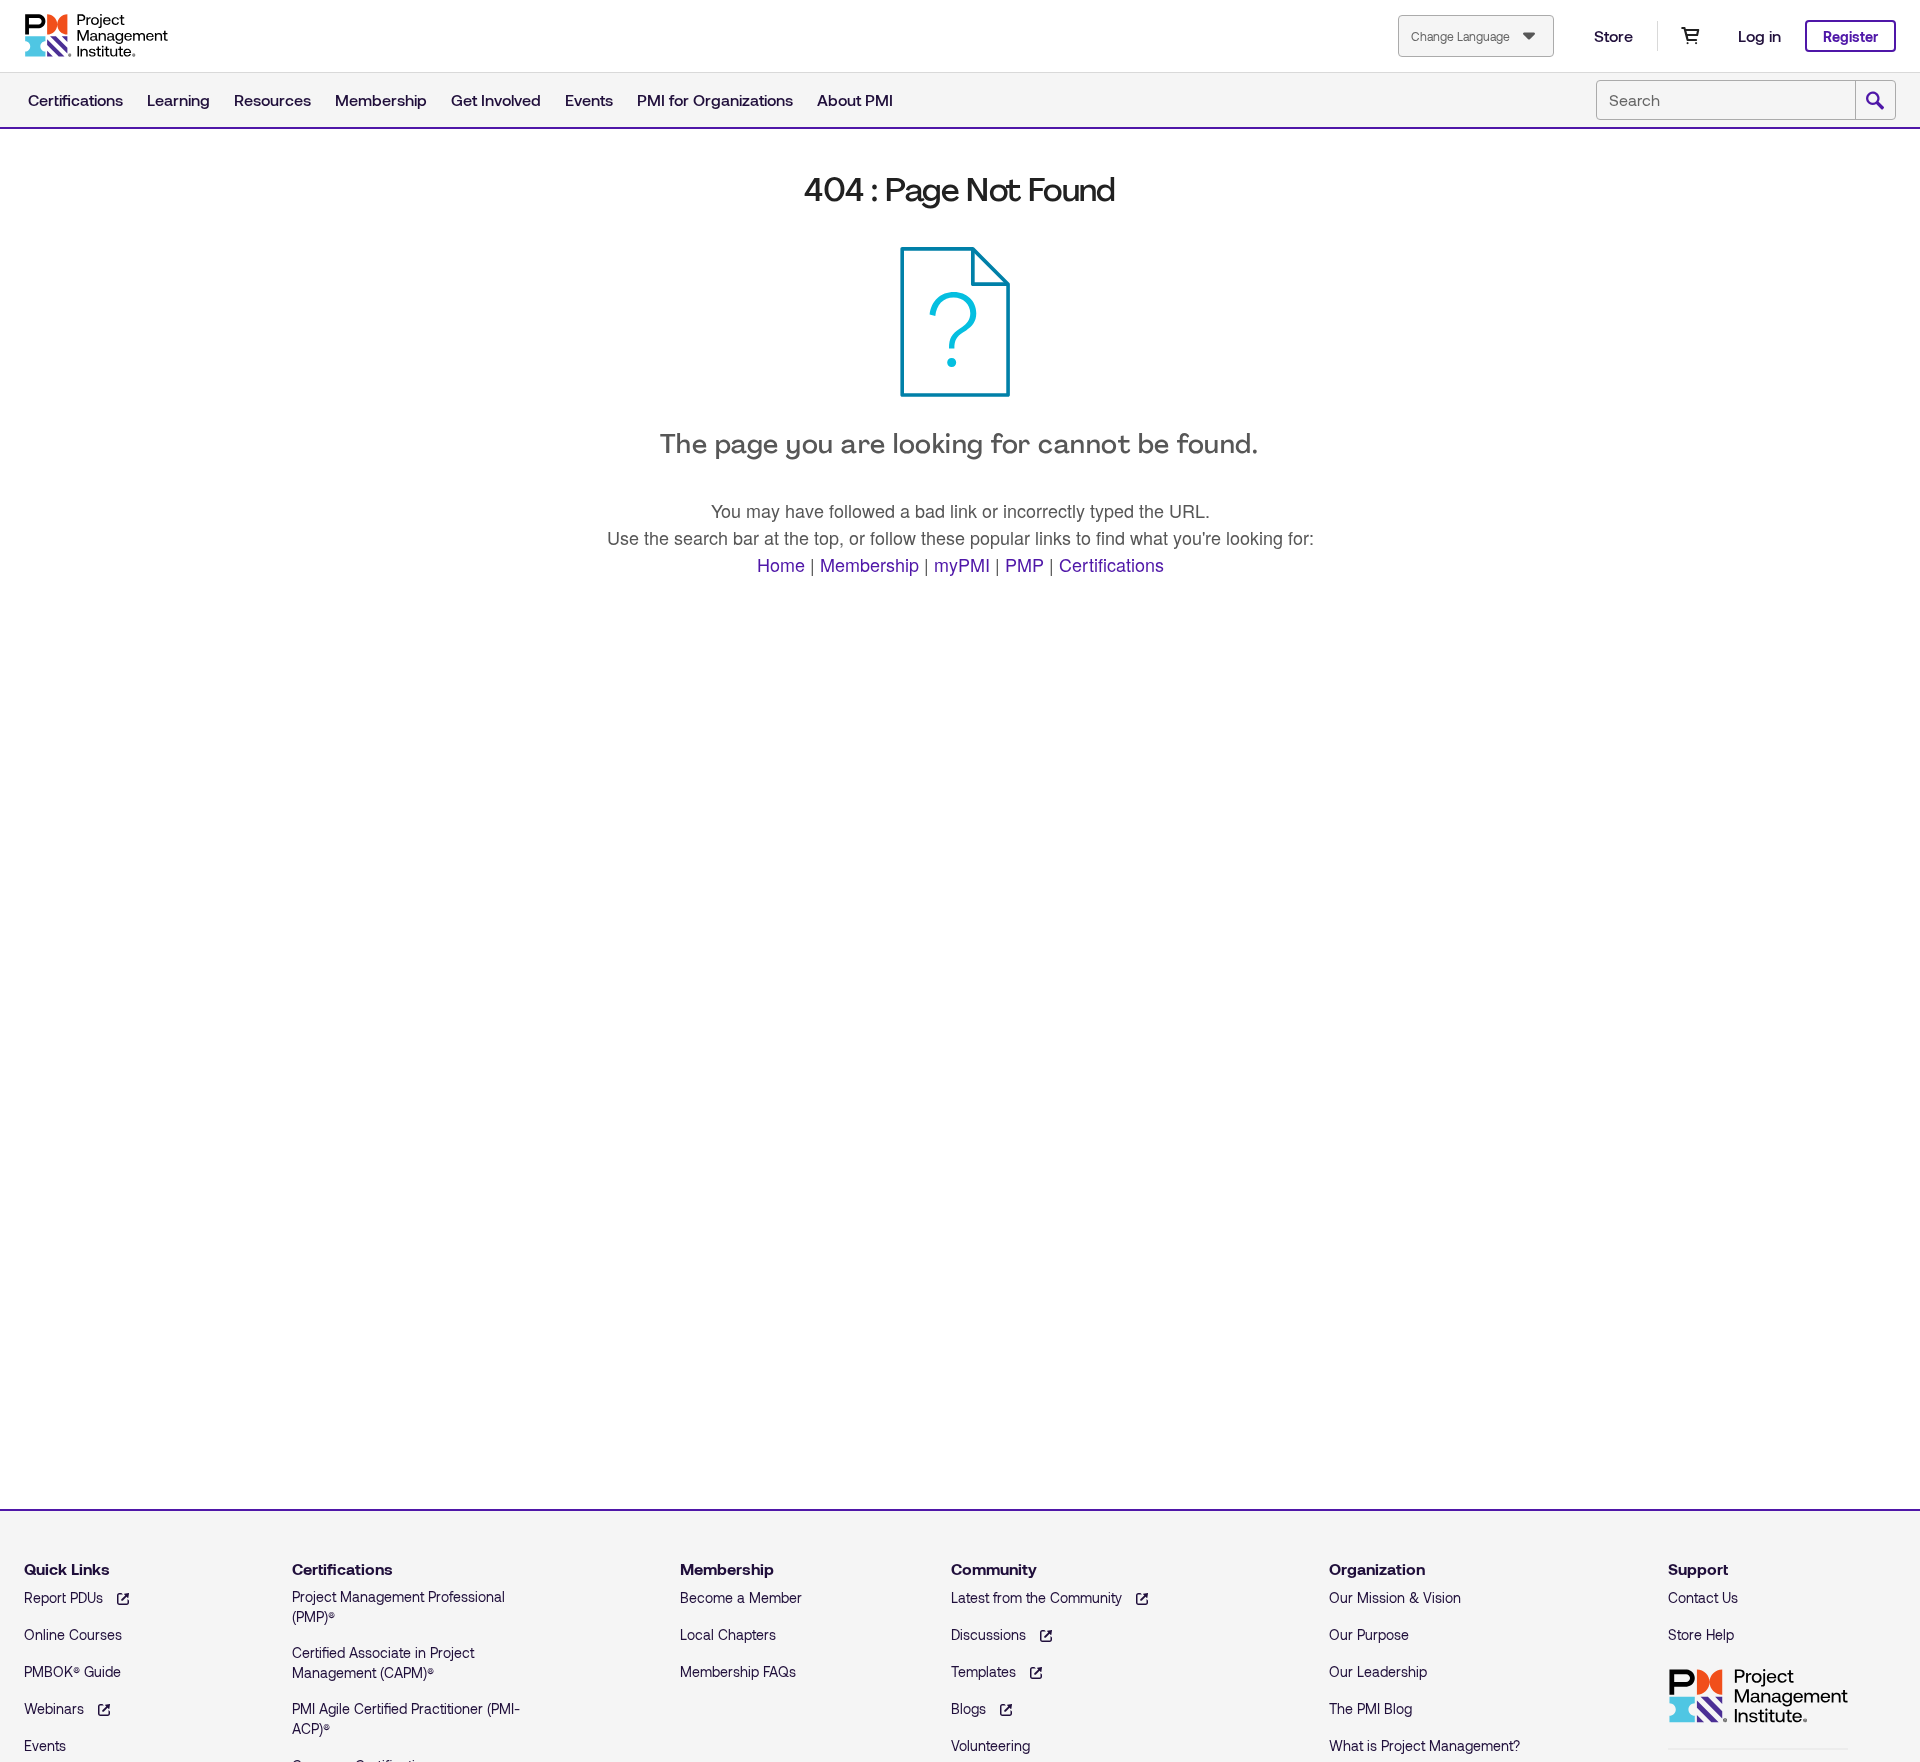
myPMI (962, 564)
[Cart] (1690, 36)
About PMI (855, 99)
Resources (272, 99)
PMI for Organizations (715, 99)
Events (589, 99)
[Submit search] (1875, 101)
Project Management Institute (96, 36)
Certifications (75, 99)
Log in (1759, 35)
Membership (381, 99)
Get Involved (496, 99)
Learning (178, 99)
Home (781, 564)
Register (1850, 36)
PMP (1024, 564)
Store (1613, 35)
